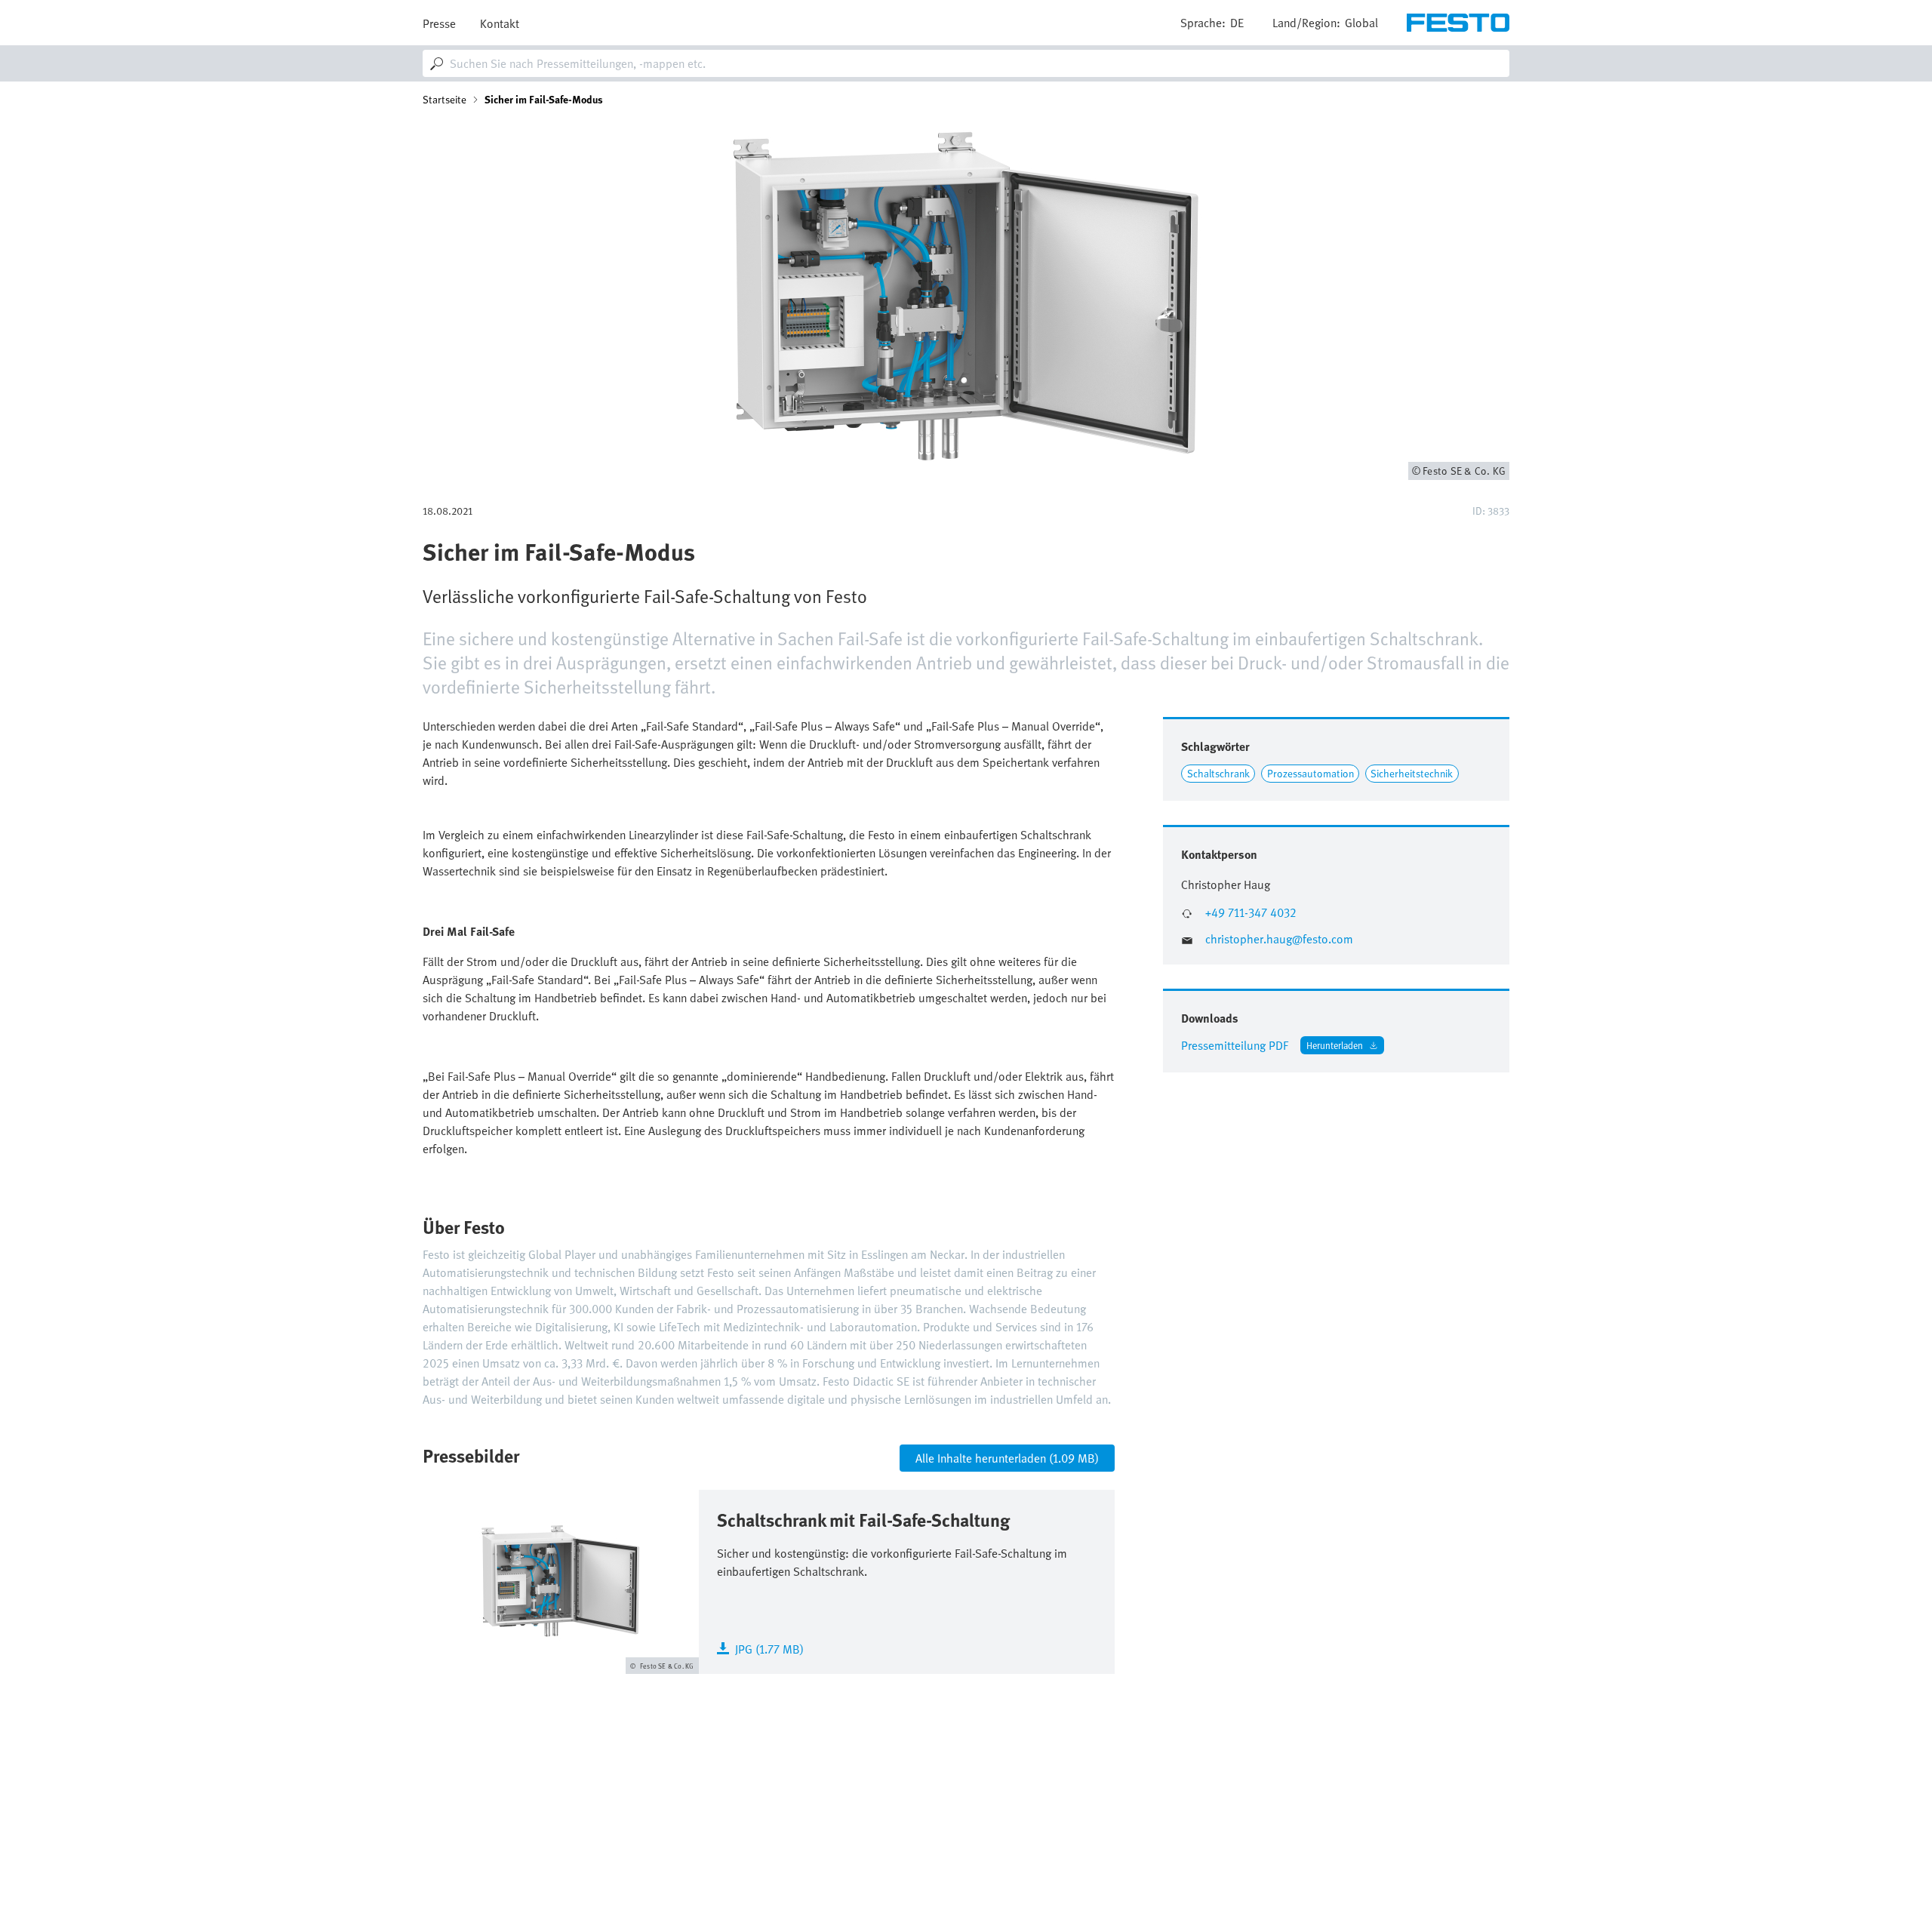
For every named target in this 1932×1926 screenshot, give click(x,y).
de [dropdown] (1237, 23)
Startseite (445, 100)
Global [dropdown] (1361, 23)
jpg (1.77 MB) (769, 1648)
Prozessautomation (1311, 773)
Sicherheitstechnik (1412, 773)
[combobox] (966, 63)
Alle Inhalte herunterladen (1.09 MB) (1007, 1458)
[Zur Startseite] (1458, 23)
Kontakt (500, 23)
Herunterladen (1335, 1045)
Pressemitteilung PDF (1235, 1045)
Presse (439, 23)
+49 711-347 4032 (1251, 913)
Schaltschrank (1218, 773)
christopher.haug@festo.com (1279, 939)
